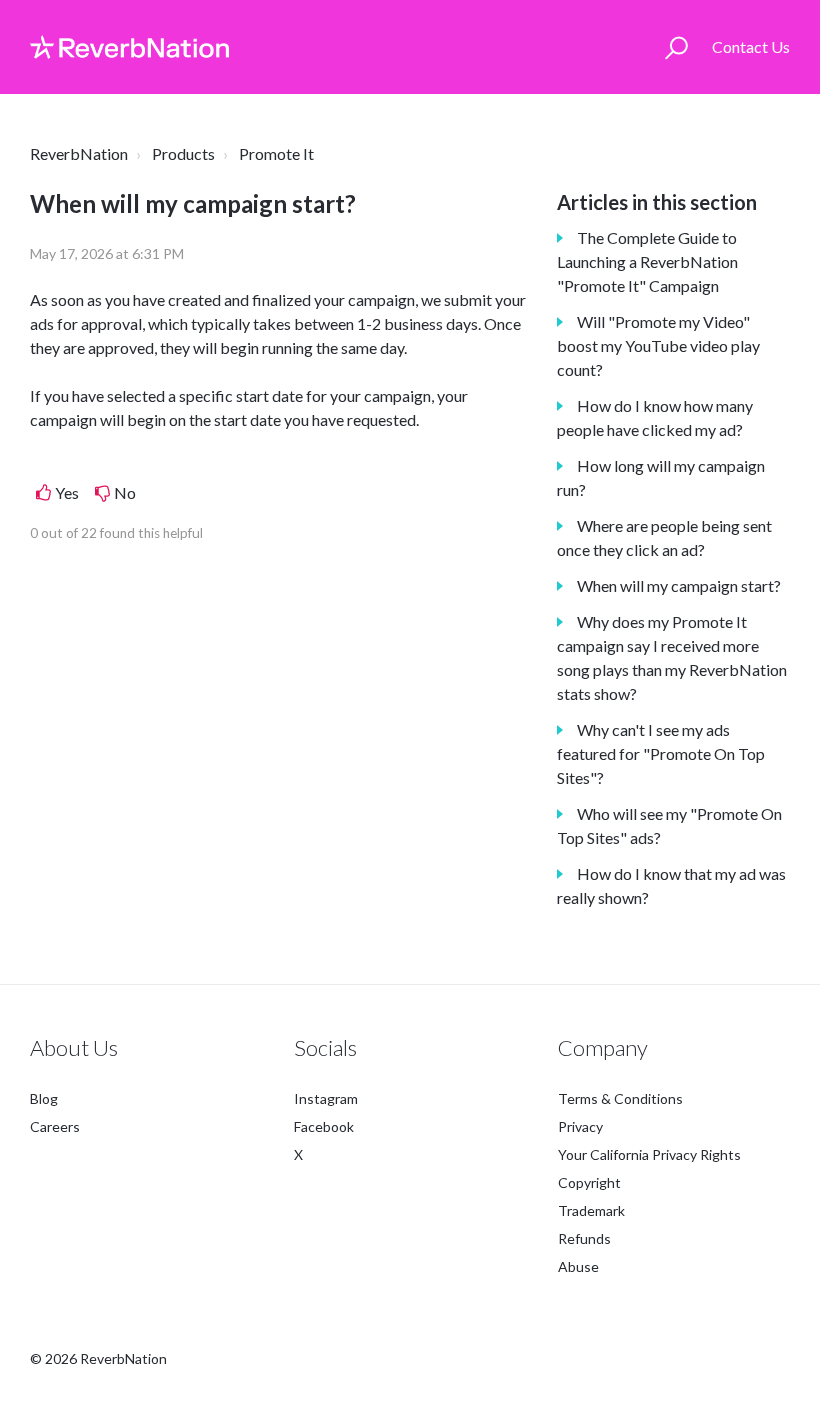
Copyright (589, 1182)
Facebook (324, 1126)
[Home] (129, 47)
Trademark (591, 1210)
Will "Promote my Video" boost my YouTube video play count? (658, 345)
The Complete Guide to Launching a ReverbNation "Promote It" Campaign (647, 261)
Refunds (584, 1238)
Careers (55, 1126)
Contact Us (751, 46)
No (125, 492)
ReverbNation (79, 153)
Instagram (326, 1098)
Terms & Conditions (620, 1098)
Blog (44, 1098)
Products (183, 153)
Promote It (276, 153)
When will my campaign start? (679, 585)
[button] (676, 47)
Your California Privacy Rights (649, 1154)
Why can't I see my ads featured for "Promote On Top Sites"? (661, 753)
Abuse (578, 1266)
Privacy (580, 1126)
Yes (67, 492)
